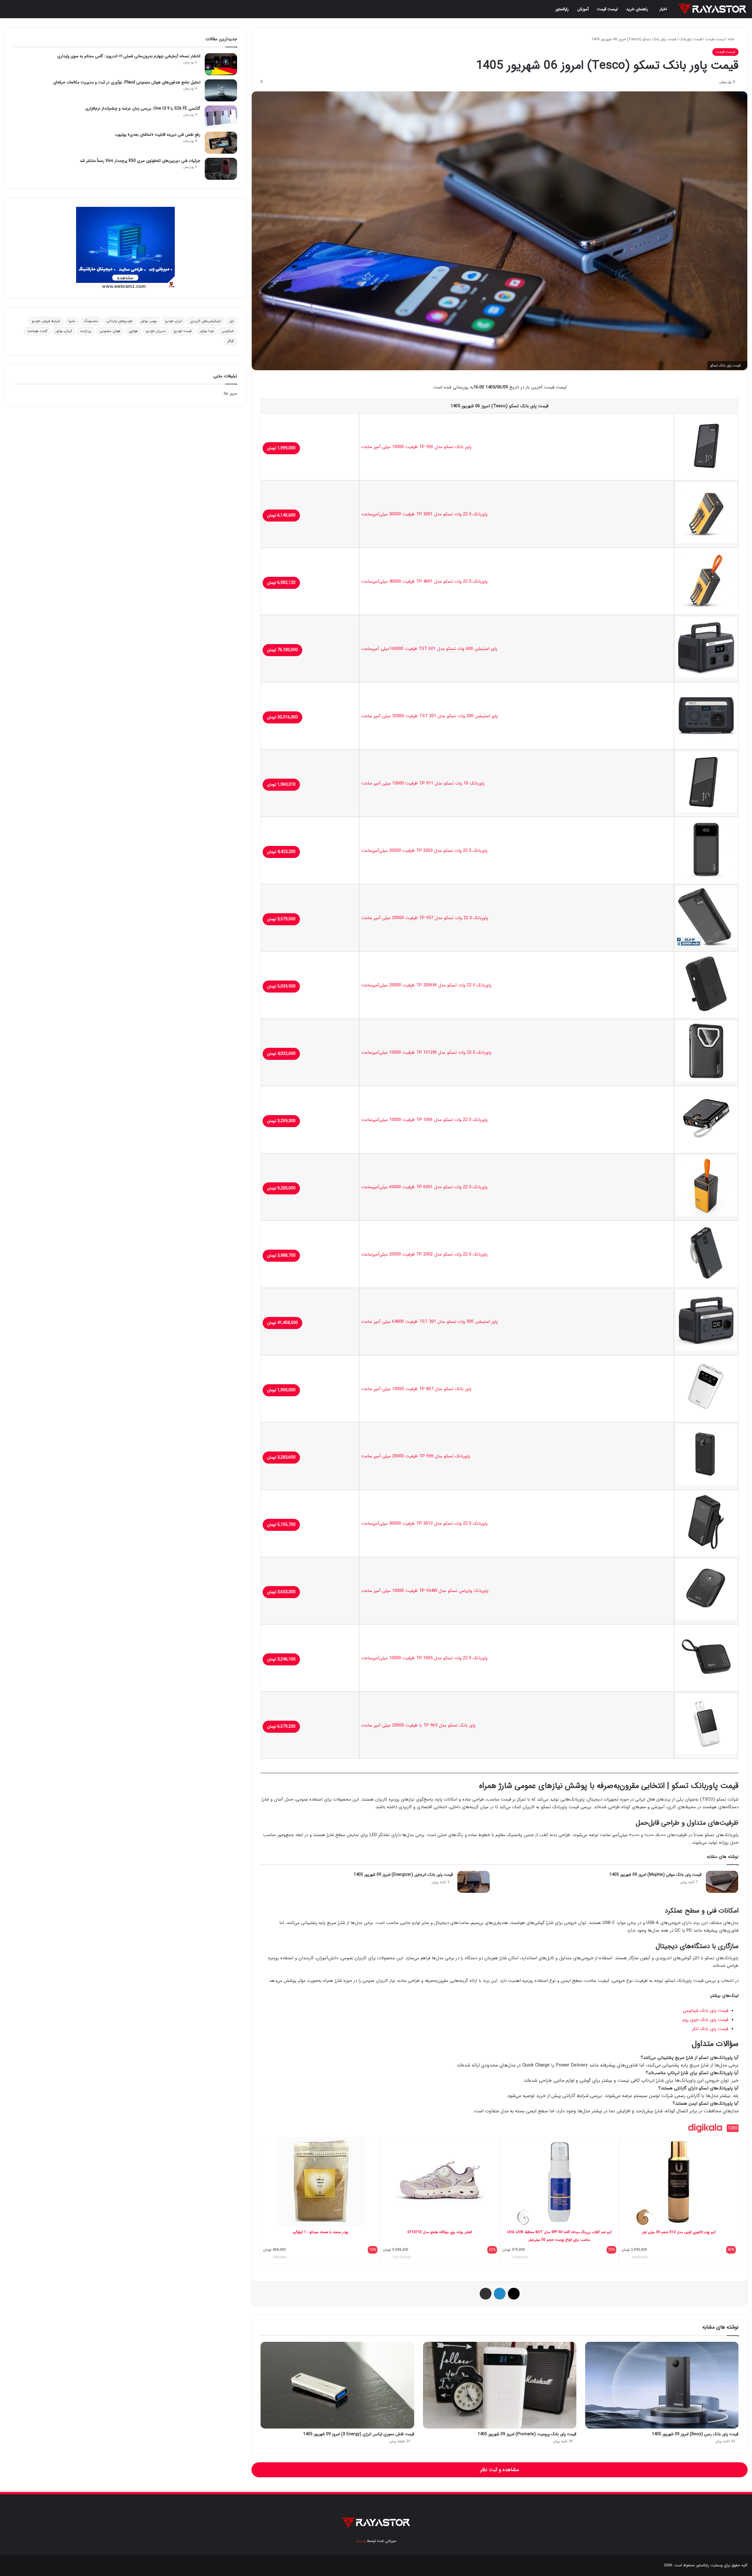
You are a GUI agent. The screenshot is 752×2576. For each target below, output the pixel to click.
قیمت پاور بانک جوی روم (705, 2020)
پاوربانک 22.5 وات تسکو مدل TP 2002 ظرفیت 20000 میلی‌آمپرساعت (424, 1254)
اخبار (663, 9)
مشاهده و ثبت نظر (500, 2470)
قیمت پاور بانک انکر (710, 2029)
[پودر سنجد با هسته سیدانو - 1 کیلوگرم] (320, 2182)
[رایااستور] (712, 9)
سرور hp (230, 394)
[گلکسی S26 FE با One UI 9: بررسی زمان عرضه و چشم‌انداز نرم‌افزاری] (221, 117)
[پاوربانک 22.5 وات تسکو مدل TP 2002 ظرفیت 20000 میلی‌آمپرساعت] (706, 1282)
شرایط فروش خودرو (46, 321)
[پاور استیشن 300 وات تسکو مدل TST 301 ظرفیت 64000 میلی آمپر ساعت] (706, 1349)
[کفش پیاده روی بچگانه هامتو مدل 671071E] (440, 2182)
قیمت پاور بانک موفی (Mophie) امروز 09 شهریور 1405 (656, 1875)
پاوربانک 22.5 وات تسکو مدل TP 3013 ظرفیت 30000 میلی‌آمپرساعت (424, 1524)
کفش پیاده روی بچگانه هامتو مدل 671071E (440, 2232)
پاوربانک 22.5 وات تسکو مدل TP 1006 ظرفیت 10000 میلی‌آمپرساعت (424, 1120)
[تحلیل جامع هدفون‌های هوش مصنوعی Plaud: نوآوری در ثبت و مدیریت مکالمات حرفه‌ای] (221, 90)
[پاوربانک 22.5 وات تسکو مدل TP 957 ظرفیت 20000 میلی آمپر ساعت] (706, 946)
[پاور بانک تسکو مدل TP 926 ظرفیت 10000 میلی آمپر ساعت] (706, 475)
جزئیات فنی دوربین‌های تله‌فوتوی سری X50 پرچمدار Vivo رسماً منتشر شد (140, 161)
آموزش (583, 9)
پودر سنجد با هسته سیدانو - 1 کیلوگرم (320, 2232)
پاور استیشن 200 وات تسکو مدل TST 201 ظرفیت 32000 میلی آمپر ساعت (430, 716)
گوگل (230, 341)
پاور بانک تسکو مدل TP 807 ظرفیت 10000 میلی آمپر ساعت (416, 1389)
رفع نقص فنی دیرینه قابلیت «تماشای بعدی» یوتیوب (158, 135)
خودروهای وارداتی (119, 321)
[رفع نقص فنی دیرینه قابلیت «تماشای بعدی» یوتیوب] (221, 143)
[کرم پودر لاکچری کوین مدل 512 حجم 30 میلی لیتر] (679, 2182)
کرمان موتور (64, 331)
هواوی (133, 331)
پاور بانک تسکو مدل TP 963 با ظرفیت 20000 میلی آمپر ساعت (418, 1725)
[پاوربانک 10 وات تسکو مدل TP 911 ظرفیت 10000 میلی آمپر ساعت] (706, 811)
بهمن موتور (149, 321)
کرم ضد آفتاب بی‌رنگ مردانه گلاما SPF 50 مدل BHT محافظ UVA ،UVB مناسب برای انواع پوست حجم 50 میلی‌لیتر (559, 2236)
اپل (231, 321)
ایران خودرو (173, 321)
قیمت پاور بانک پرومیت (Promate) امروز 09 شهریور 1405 (527, 2434)
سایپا (72, 321)
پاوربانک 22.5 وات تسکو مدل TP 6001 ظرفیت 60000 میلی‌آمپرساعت (424, 1187)
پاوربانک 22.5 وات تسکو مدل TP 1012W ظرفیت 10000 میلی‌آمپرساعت (426, 1052)
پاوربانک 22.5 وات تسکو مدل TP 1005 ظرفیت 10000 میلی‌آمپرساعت (424, 1658)
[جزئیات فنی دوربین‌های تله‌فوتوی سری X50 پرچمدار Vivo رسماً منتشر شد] (221, 169)
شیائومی (228, 331)
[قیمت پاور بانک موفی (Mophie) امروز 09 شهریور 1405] (722, 1882)
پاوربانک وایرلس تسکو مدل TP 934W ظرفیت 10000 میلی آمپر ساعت (425, 1591)
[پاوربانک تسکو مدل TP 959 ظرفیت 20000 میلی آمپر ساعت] (706, 1484)
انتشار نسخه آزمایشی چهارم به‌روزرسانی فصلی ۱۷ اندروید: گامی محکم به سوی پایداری (129, 56)
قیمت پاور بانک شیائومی (706, 2011)
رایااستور (562, 9)
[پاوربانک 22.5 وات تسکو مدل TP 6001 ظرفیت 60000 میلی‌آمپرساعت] (706, 1215)
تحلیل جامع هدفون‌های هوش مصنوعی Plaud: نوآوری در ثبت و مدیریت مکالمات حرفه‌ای (127, 82)
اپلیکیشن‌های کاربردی (205, 321)
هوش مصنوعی (110, 331)
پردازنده (86, 331)
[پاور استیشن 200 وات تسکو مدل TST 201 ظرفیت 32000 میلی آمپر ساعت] (706, 744)
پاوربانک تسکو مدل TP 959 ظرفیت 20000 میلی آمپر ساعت (416, 1456)
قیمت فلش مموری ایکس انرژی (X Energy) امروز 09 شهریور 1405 (359, 2434)
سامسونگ (91, 321)
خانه (732, 39)
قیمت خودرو (183, 331)
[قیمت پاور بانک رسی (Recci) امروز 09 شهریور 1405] (662, 2385)
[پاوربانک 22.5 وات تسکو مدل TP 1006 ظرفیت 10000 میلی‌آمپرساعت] (706, 1147)
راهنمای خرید (637, 9)
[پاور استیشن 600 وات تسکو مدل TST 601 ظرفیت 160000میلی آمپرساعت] (706, 676)
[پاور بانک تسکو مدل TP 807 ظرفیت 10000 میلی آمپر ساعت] (706, 1417)
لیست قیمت (607, 9)
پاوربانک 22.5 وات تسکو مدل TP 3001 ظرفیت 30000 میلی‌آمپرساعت (424, 514)
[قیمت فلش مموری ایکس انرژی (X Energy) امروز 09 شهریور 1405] (337, 2385)
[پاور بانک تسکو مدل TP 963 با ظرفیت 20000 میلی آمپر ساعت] (706, 1753)
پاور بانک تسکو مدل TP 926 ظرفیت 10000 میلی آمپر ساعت (416, 447)
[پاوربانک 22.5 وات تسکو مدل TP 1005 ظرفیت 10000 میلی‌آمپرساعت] (706, 1686)
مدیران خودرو (156, 331)
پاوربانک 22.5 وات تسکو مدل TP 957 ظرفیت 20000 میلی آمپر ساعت (425, 918)
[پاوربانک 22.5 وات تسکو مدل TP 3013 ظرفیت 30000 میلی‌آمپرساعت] (706, 1551)
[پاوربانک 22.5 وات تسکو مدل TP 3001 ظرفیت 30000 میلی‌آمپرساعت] (706, 542)
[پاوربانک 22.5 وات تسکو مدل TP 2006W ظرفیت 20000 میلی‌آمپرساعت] (706, 1013)
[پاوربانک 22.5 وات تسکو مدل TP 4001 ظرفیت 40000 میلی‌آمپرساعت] (706, 609)
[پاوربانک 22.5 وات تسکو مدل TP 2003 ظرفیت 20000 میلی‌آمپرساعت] (706, 878)
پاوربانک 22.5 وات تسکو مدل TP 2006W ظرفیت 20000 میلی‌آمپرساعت (426, 985)
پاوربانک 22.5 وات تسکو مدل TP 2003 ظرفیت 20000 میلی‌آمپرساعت (424, 851)
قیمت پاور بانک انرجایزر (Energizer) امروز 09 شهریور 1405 (403, 1875)
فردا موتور (207, 331)
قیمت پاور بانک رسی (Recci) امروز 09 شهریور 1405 (695, 2434)
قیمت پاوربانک (690, 39)
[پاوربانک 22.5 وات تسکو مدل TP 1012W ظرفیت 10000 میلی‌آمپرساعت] (706, 1080)
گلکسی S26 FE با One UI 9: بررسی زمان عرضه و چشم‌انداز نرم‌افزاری (143, 108)
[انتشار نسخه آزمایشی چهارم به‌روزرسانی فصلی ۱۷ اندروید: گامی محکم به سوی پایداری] (221, 64)
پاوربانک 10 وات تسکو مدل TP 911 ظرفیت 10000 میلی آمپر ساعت (423, 783)
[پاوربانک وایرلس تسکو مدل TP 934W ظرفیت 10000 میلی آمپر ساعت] (706, 1618)
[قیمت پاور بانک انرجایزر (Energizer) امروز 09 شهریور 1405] (474, 1882)
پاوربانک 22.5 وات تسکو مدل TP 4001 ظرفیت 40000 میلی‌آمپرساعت (424, 581)
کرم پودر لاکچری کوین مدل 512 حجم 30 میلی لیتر (679, 2232)
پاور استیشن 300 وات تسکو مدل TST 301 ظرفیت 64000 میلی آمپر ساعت (430, 1322)
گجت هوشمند (37, 331)
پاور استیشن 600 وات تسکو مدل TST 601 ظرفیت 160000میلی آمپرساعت (429, 649)
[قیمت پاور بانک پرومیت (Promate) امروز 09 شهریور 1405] (500, 2385)
